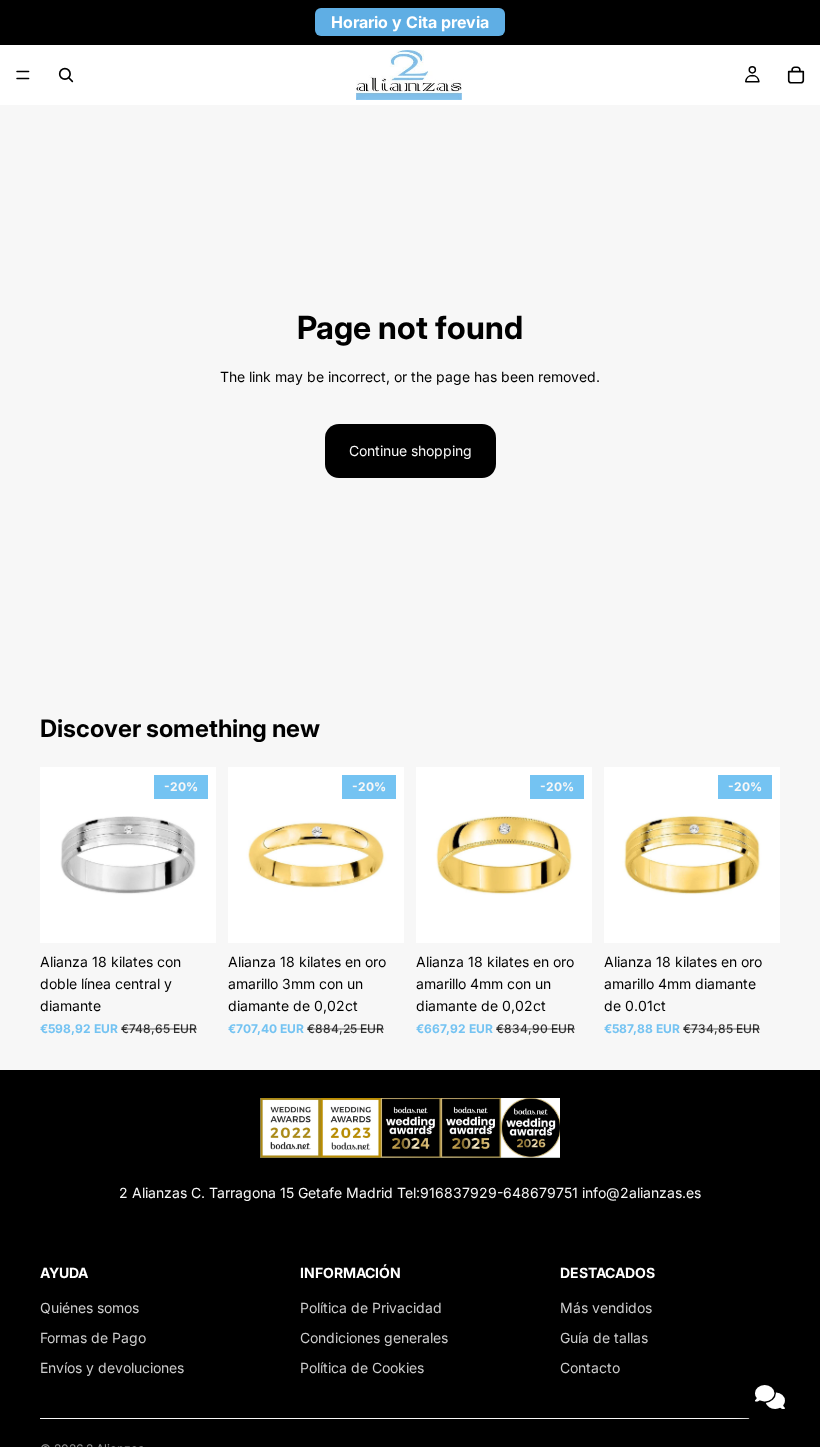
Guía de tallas (604, 1337)
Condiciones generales (374, 1337)
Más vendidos (606, 1307)
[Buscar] (66, 75)
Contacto (590, 1367)
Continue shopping (410, 450)
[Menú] (23, 75)
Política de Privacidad (371, 1307)
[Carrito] (796, 75)
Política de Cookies (362, 1367)
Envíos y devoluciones (112, 1367)
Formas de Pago (93, 1337)
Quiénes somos (89, 1307)
